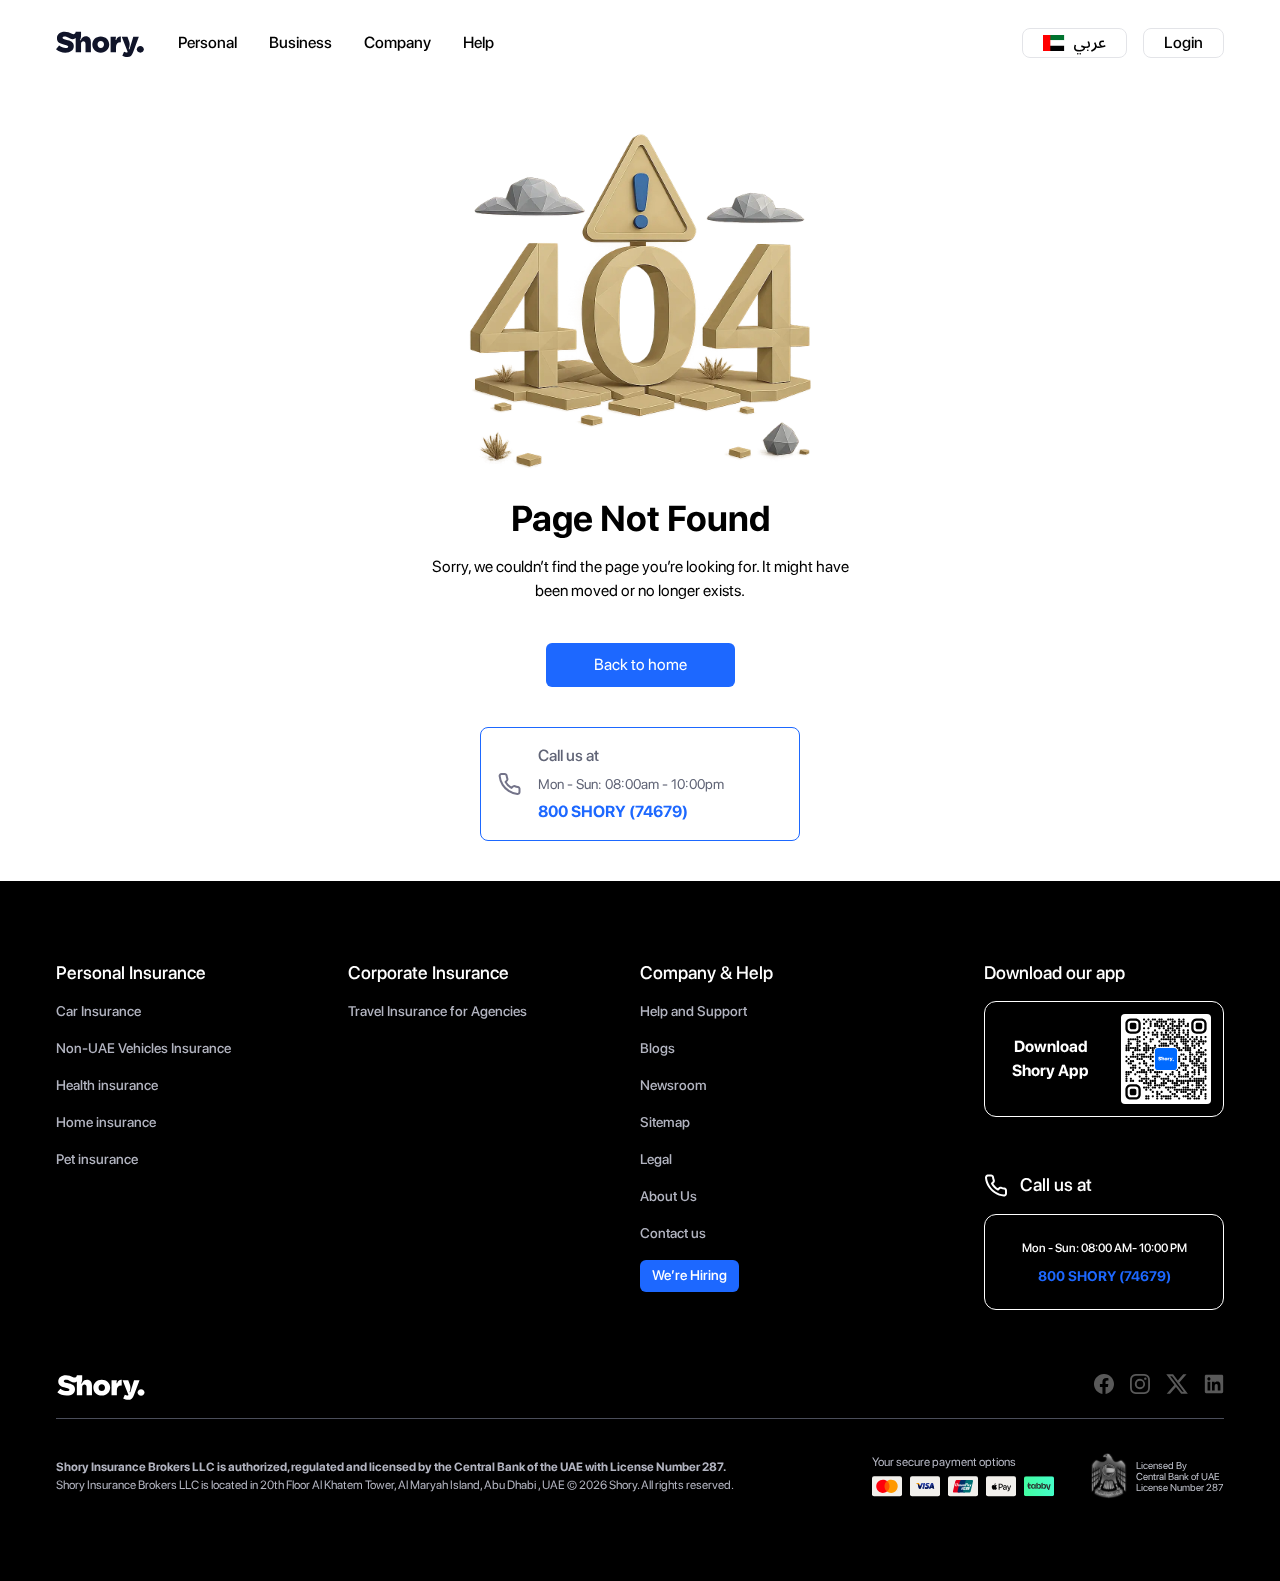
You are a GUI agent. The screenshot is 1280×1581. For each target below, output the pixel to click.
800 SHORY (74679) (613, 811)
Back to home (640, 664)
